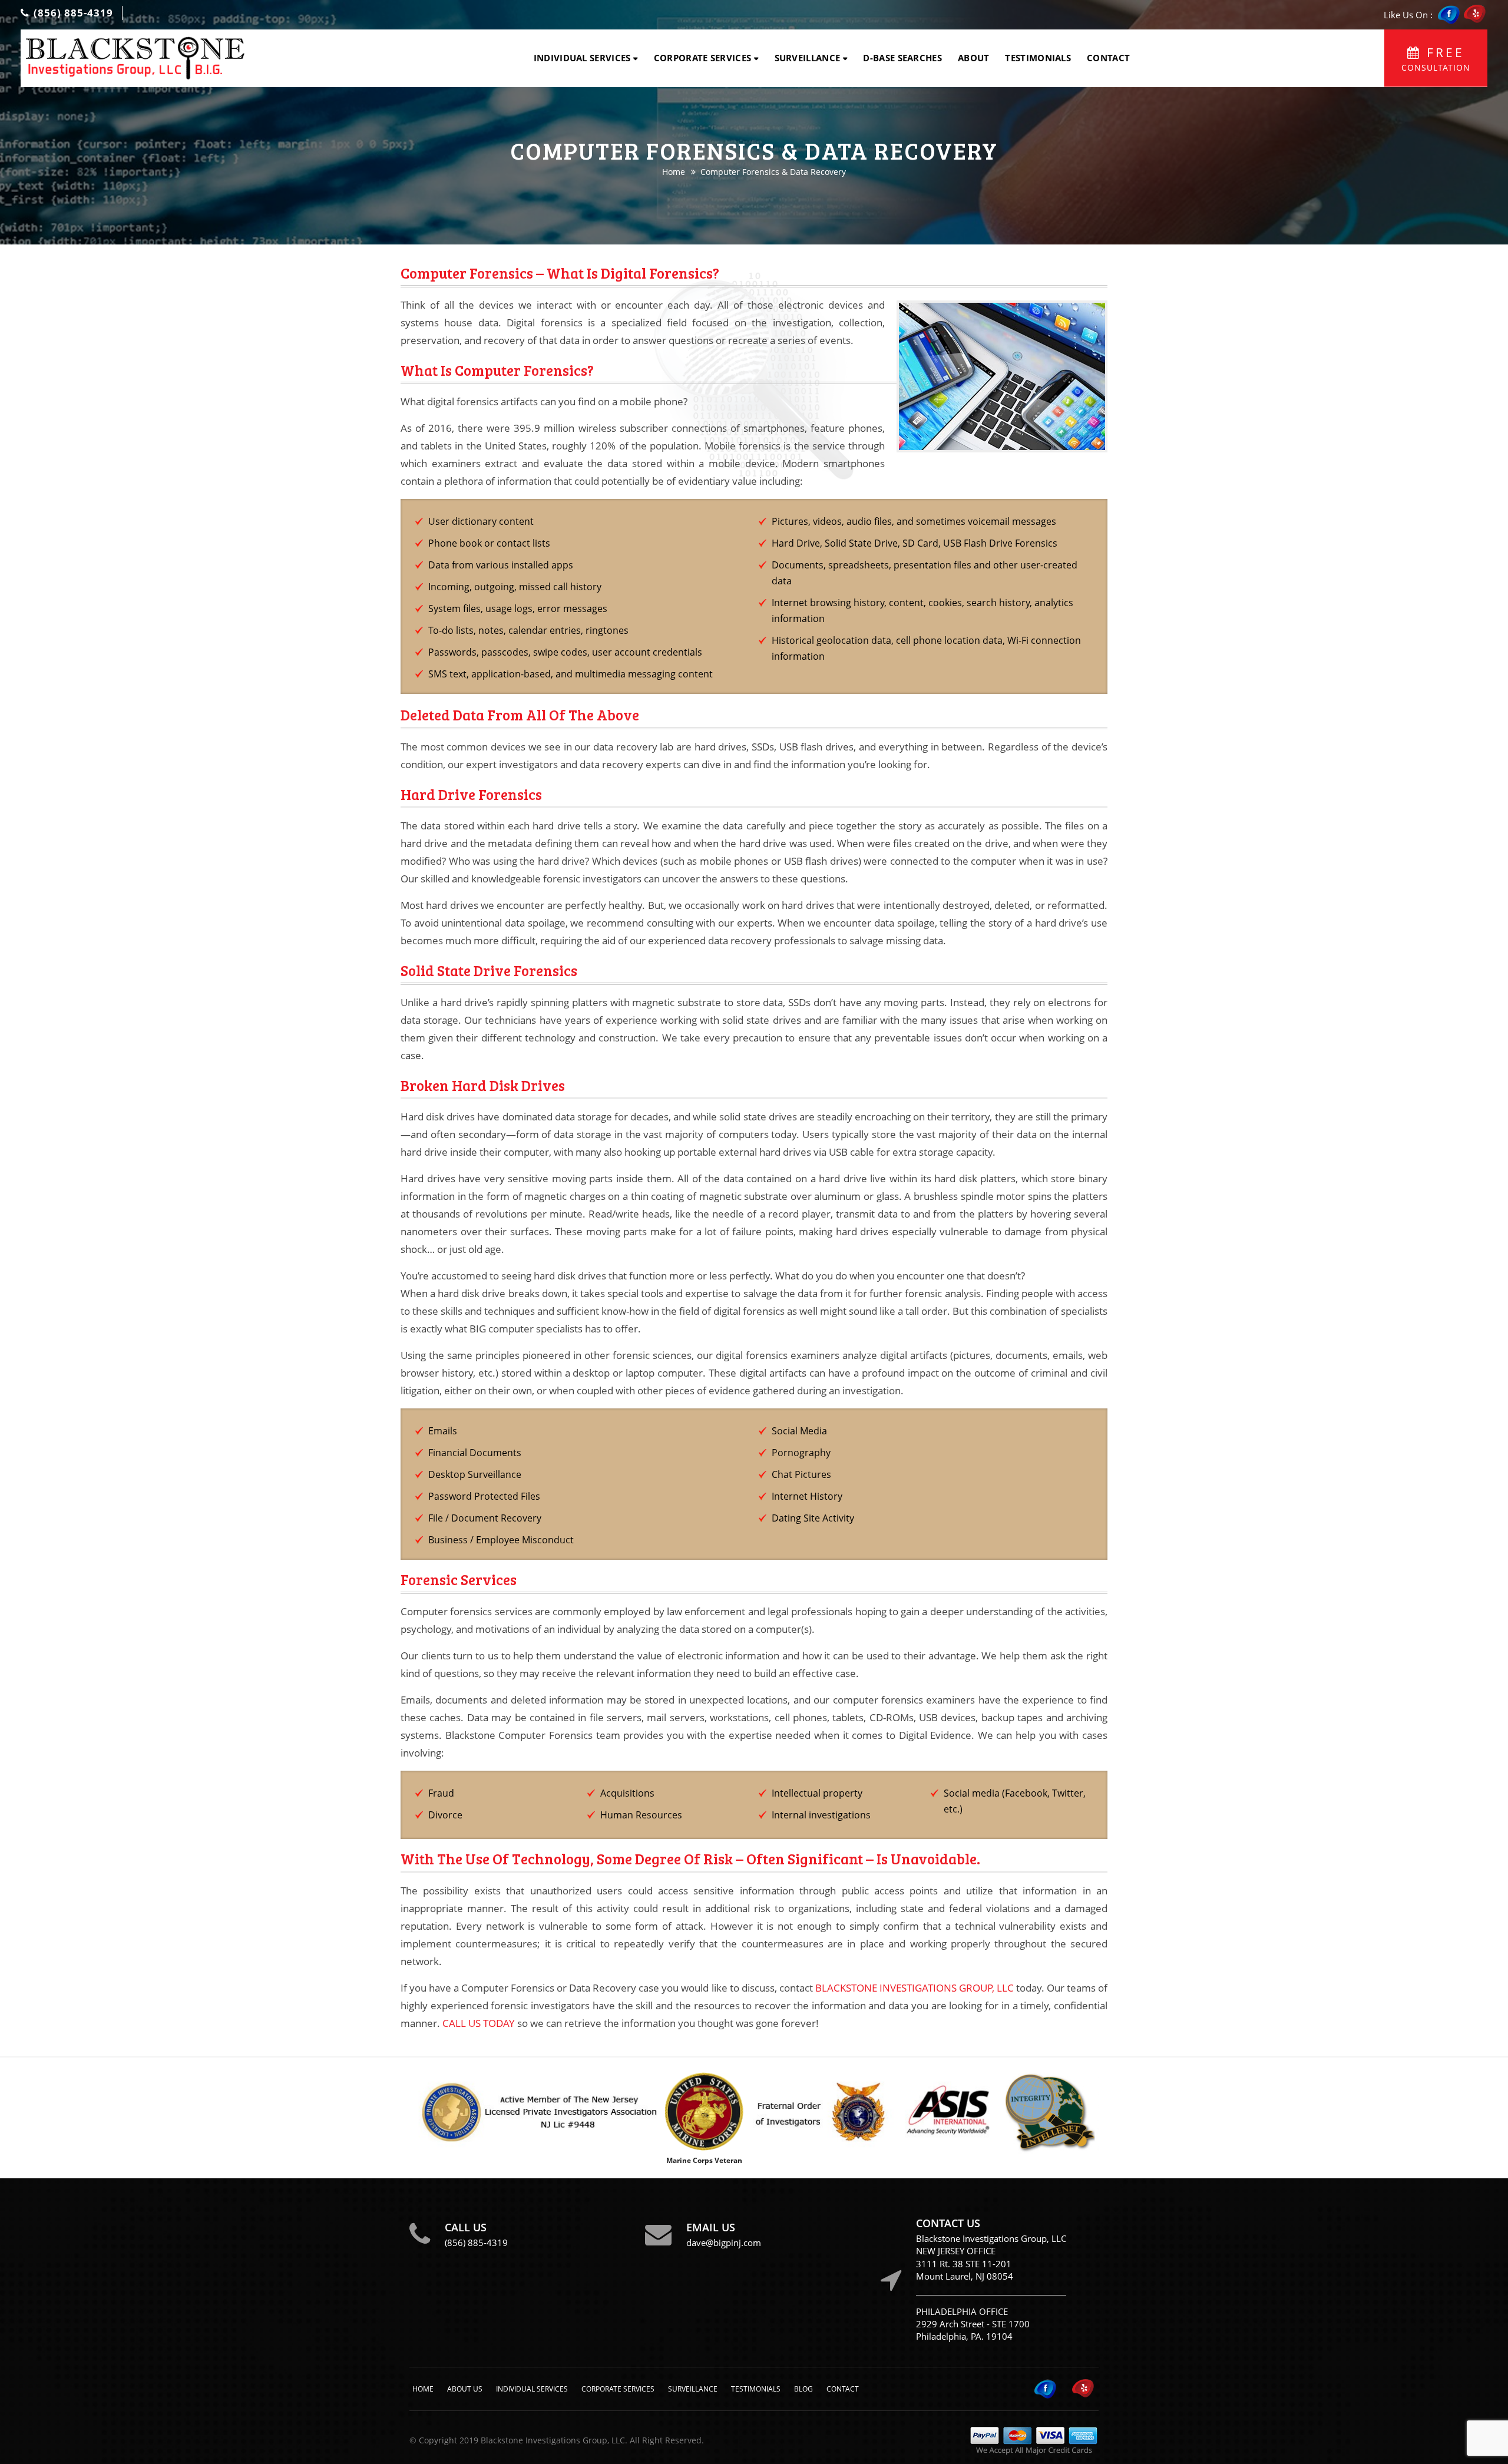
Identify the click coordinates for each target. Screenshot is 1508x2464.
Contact (1108, 58)
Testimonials (1038, 58)
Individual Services (582, 58)
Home (674, 172)
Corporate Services (702, 58)
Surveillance (808, 58)
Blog (803, 2389)
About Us (465, 2389)
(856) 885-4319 (72, 13)
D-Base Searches (902, 58)
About (974, 58)
